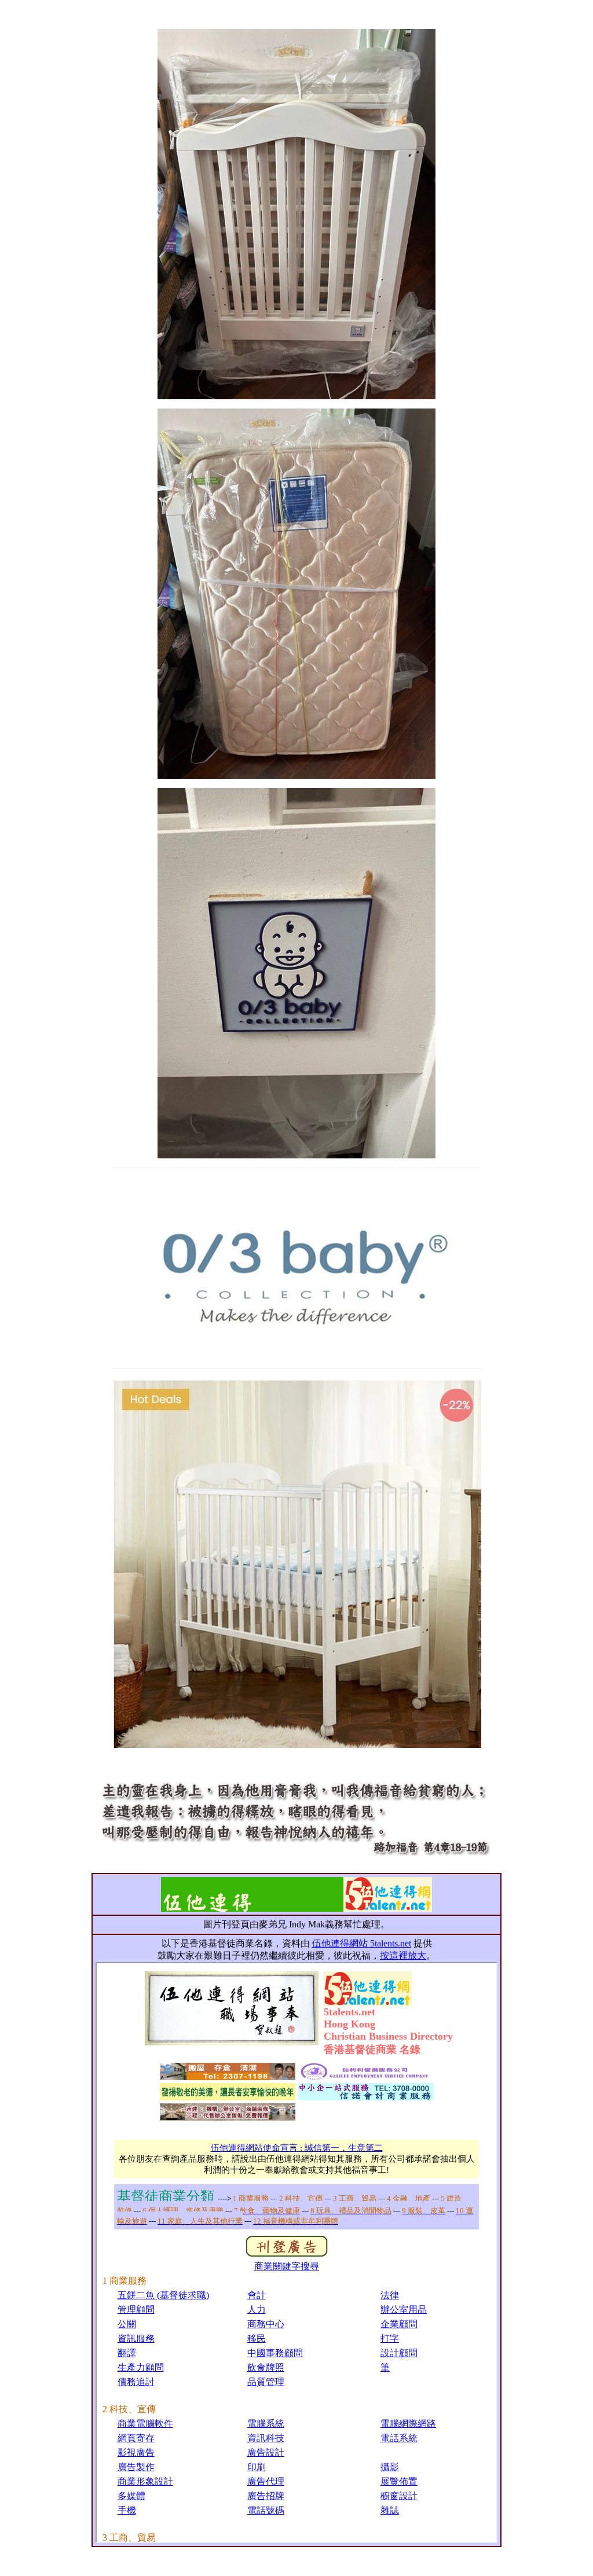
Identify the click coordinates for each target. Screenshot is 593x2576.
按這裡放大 (403, 1955)
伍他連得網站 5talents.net (362, 1943)
